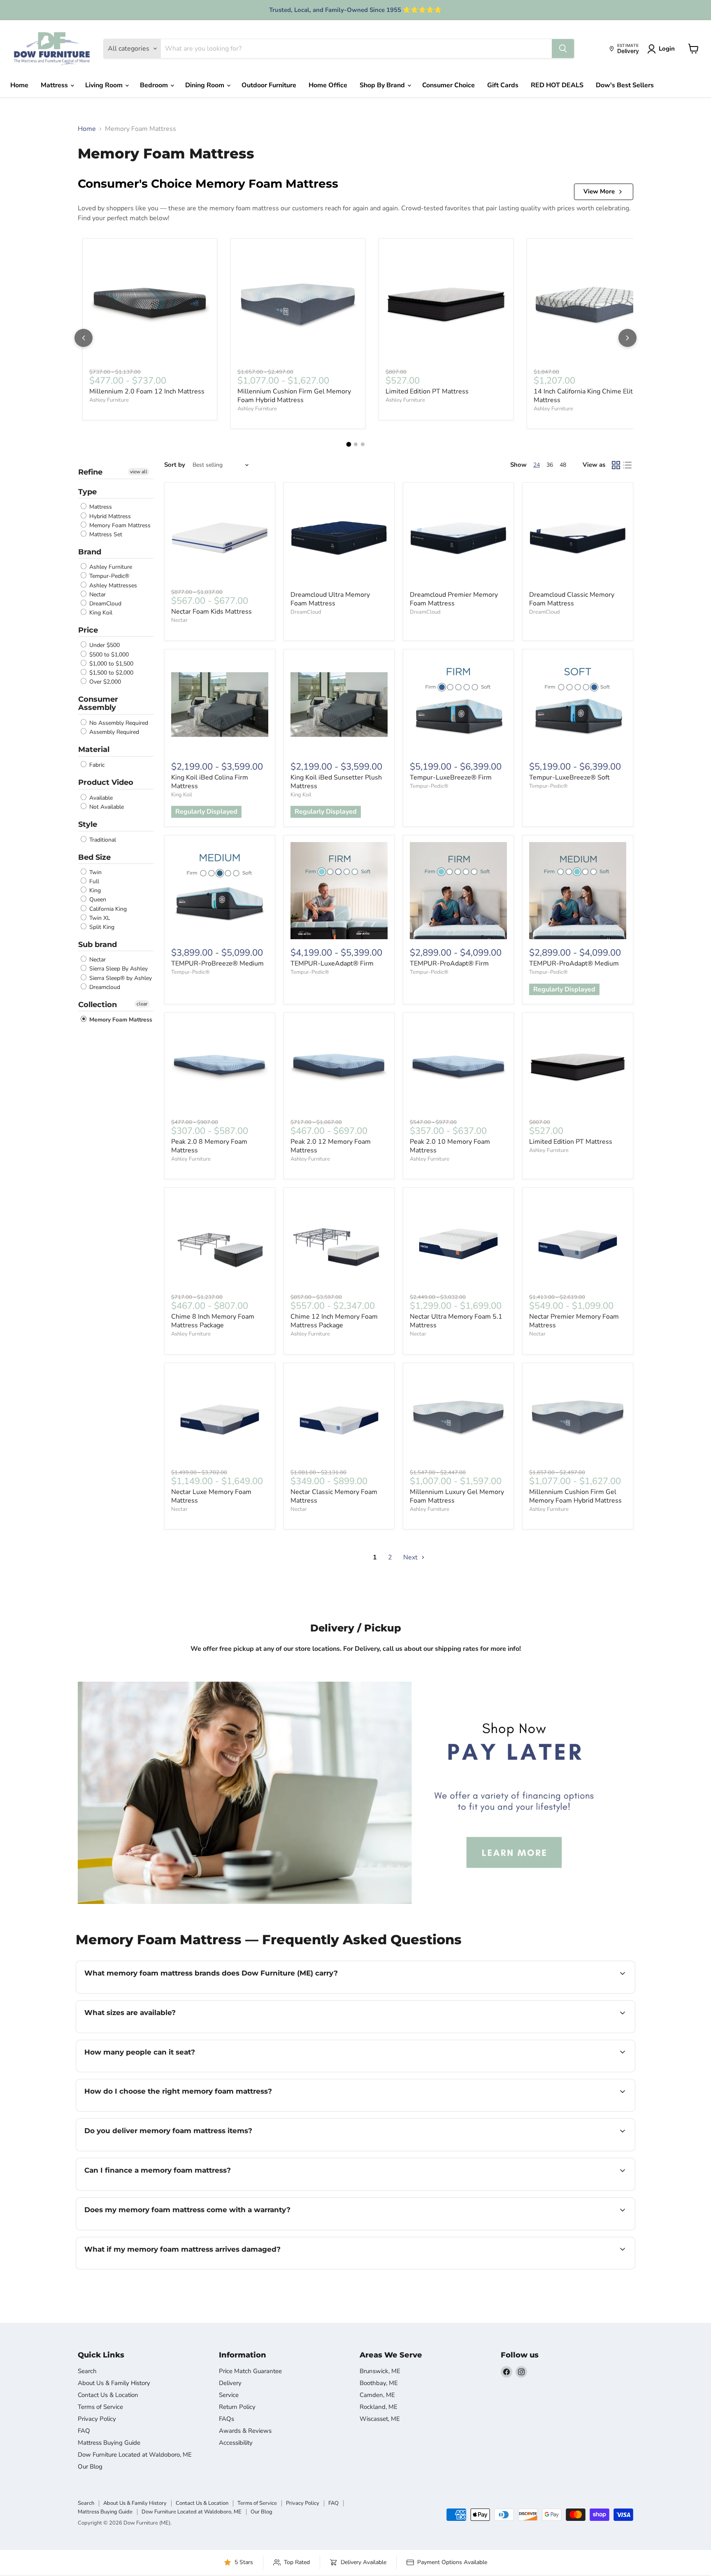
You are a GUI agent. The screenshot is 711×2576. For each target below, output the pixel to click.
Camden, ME (377, 2395)
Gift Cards (503, 85)
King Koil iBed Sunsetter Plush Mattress (336, 782)
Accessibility (236, 2443)
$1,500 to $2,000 (110, 673)
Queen (97, 900)
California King (107, 909)
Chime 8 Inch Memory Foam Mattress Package (213, 1321)
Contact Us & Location (108, 2395)
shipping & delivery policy (579, 2150)
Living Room (105, 85)
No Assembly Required (118, 723)
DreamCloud (105, 604)
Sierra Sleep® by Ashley (120, 978)
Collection (98, 1005)
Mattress (55, 85)
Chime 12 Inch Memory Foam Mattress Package (334, 1321)
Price (88, 630)
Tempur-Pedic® (108, 576)
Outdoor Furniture (269, 85)
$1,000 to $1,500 (110, 664)
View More (599, 191)
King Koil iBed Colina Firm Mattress (210, 782)
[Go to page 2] (356, 444)
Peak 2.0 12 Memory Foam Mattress (331, 1146)
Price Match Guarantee (250, 2371)
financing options (151, 2190)
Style (88, 824)
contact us (360, 2032)
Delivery (230, 2383)
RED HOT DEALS (557, 85)
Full (93, 881)
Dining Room (206, 85)
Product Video (106, 782)
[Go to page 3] (363, 444)
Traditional (102, 840)
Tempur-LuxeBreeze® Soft (569, 777)
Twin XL (99, 918)
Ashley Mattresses (112, 585)
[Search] (563, 49)
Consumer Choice (448, 85)
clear (142, 1004)
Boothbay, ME (379, 2383)
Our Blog (90, 2467)
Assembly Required (113, 732)
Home (19, 85)
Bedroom (155, 85)
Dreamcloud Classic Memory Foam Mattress (572, 599)
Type (87, 492)
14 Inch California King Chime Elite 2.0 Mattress (591, 396)
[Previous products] (84, 338)
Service (229, 2395)
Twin (95, 872)
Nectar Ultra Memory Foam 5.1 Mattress (456, 1321)
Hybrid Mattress (109, 516)
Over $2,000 (104, 682)
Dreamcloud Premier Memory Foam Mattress (454, 599)
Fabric (96, 765)
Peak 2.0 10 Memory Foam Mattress (450, 1146)
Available (100, 798)
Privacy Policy (97, 2419)
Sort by (175, 465)
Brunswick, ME (380, 2371)
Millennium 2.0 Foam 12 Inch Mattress (147, 391)
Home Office (328, 85)
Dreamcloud (104, 987)
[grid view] (616, 465)
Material (94, 749)
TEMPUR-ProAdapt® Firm (449, 963)
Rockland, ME (379, 2407)
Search (87, 2371)
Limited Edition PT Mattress (427, 391)
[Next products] (627, 338)
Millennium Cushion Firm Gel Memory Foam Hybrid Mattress (294, 396)
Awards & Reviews (245, 2431)
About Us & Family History (114, 2383)
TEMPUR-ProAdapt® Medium (574, 963)
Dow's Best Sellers (625, 85)
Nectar (97, 595)
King (94, 890)
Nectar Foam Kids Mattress (211, 612)
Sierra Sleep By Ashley (118, 969)
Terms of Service (100, 2407)
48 (563, 465)
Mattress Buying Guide (109, 2443)
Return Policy (237, 2407)
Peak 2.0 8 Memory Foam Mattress (209, 1146)
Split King (101, 927)
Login (667, 49)
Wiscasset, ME (380, 2419)
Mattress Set (105, 534)
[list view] (627, 465)
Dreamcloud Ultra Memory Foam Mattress (330, 599)
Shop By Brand (383, 85)
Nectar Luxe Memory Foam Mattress (211, 1496)
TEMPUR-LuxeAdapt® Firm (332, 963)
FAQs (227, 2419)
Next (411, 1557)
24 (537, 465)
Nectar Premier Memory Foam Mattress (574, 1321)
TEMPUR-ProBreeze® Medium (217, 963)
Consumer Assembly (98, 704)
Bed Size (94, 857)
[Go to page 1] (349, 444)
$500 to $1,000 (108, 655)
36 (550, 465)
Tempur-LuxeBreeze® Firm (451, 777)
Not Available (106, 807)
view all (139, 472)
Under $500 (104, 646)
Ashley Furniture (109, 400)
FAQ (84, 2431)
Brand (90, 552)
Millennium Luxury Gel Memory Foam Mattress (457, 1496)
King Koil (100, 613)
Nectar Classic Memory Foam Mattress (334, 1496)
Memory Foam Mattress (119, 525)
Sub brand (98, 945)
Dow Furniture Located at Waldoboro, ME (135, 2455)
